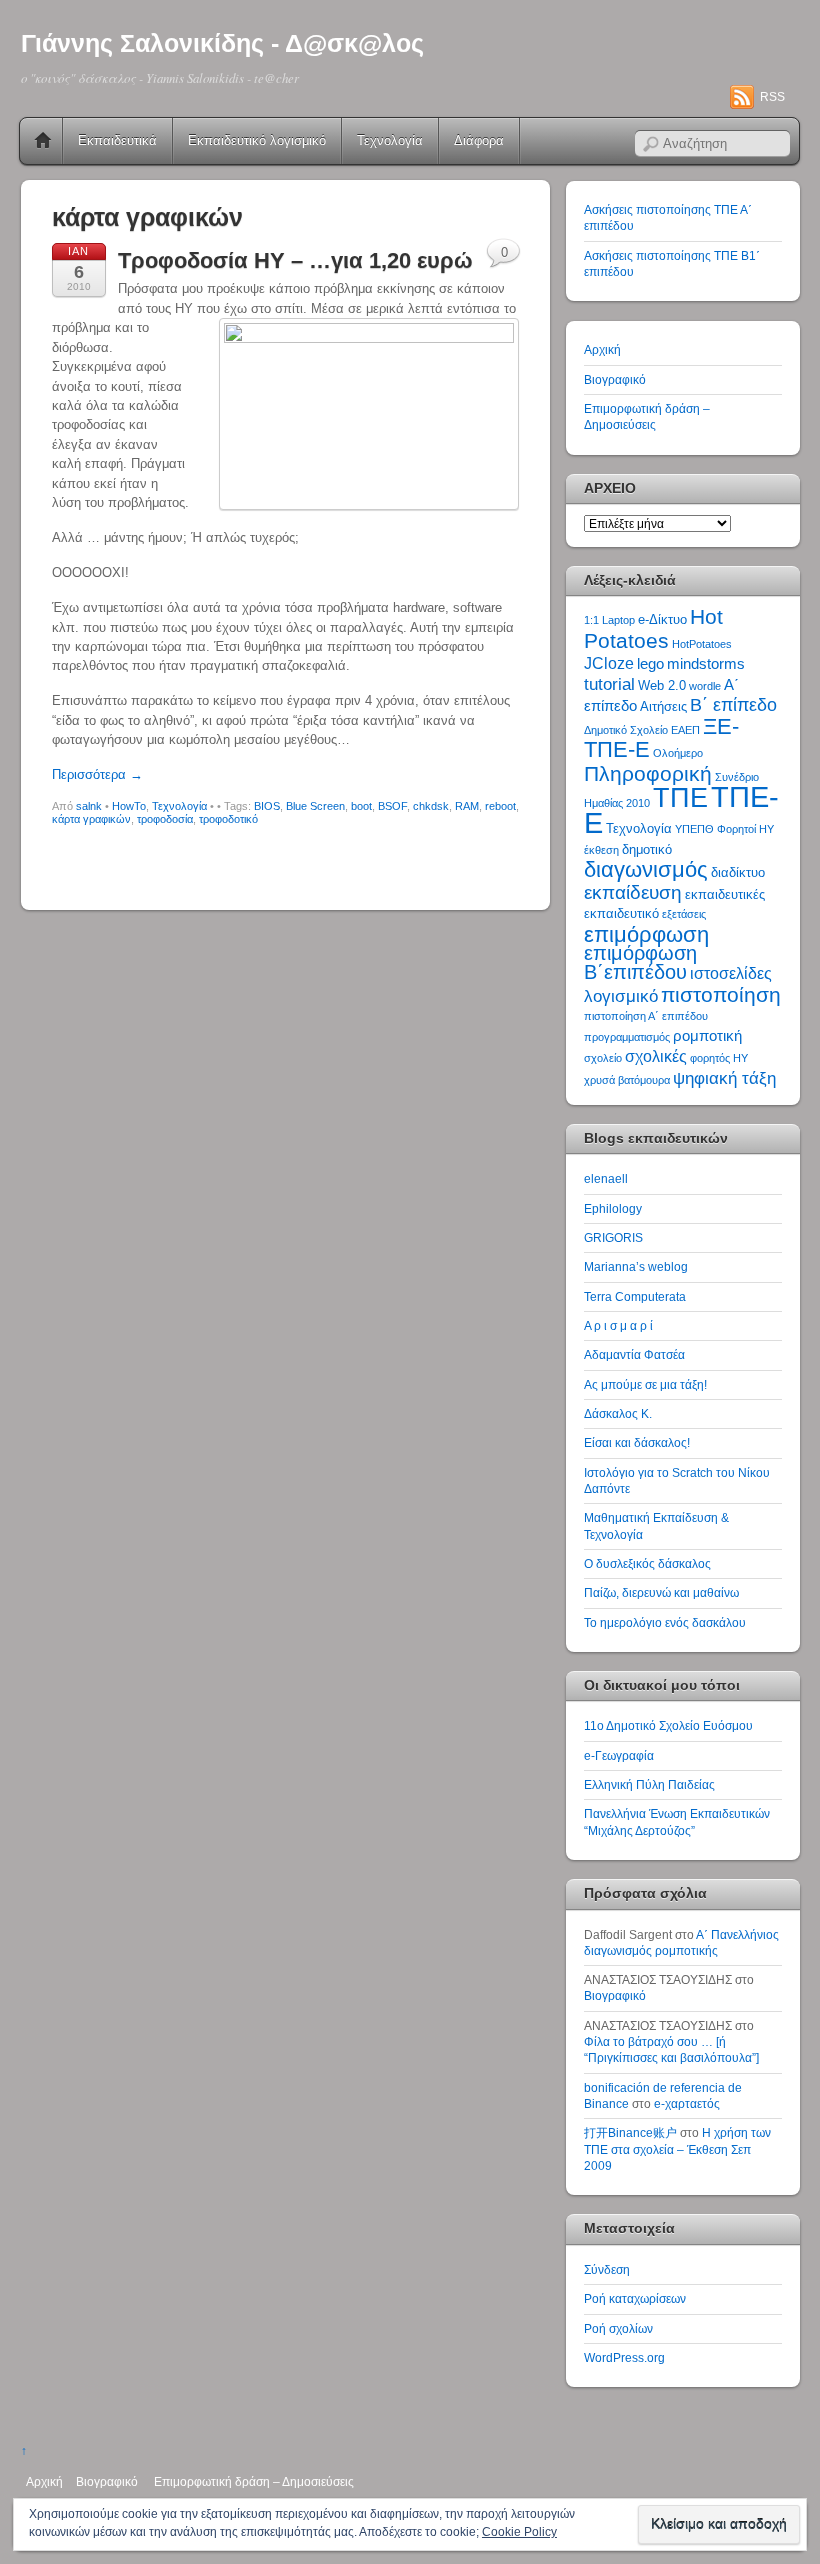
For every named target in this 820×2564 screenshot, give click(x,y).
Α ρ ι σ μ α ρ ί (618, 1325)
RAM (467, 806)
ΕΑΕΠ (685, 730)
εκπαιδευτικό (621, 913)
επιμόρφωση (646, 934)
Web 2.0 (662, 685)
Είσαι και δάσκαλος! (637, 1442)
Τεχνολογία (390, 140)
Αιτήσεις (663, 706)
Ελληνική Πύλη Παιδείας (649, 1784)
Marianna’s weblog (636, 1266)
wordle (705, 686)
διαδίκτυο (738, 872)
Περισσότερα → (97, 774)
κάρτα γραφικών (91, 819)
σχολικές (656, 1056)
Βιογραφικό (615, 379)
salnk (89, 806)
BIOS (267, 806)
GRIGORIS (613, 1237)
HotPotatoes (702, 644)
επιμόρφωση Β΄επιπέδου (640, 962)
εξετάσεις (684, 914)
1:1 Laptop (609, 620)
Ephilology (613, 1208)
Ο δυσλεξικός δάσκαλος (647, 1563)
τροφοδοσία (165, 819)
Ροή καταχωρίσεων (635, 2298)
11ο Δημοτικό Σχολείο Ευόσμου (668, 1725)
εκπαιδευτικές (725, 894)
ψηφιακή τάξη (724, 1078)
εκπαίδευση (633, 892)
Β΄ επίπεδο (733, 705)
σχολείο (603, 1058)
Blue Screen (315, 806)
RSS (772, 97)
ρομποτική (707, 1036)
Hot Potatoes (653, 628)
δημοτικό (647, 849)
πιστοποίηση (721, 994)
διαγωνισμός (646, 869)
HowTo (129, 806)
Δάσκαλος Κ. (618, 1413)
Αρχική (43, 141)
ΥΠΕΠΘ (694, 829)
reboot (500, 806)
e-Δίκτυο (662, 619)
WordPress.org (624, 2357)
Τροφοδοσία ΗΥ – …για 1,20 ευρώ (295, 260)
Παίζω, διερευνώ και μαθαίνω (661, 1592)
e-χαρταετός (687, 2103)
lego (650, 664)
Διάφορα (479, 140)
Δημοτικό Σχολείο (626, 730)
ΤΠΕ (680, 797)
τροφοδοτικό (228, 819)
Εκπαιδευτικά (117, 140)
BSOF (392, 806)
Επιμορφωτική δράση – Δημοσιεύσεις (254, 2481)
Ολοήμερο (678, 753)
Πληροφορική (648, 773)
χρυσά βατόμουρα (627, 1080)
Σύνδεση (607, 2269)
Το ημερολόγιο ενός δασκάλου (665, 1622)
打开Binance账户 (630, 2132)
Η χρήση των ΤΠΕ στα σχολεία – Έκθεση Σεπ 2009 (677, 2149)
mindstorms (706, 664)
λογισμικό (621, 996)
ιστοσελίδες (731, 973)
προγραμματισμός (627, 1037)
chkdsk (431, 806)
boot (361, 806)
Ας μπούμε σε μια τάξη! (645, 1384)
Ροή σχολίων (618, 2328)
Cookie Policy (519, 2532)
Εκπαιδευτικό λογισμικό (257, 140)
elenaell (606, 1178)
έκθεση (601, 850)
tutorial (609, 684)
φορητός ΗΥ (719, 1058)
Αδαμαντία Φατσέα (634, 1354)
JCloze (609, 663)
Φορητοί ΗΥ (745, 829)
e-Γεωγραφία (619, 1755)
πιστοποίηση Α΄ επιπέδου (646, 1016)
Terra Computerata (635, 1296)
